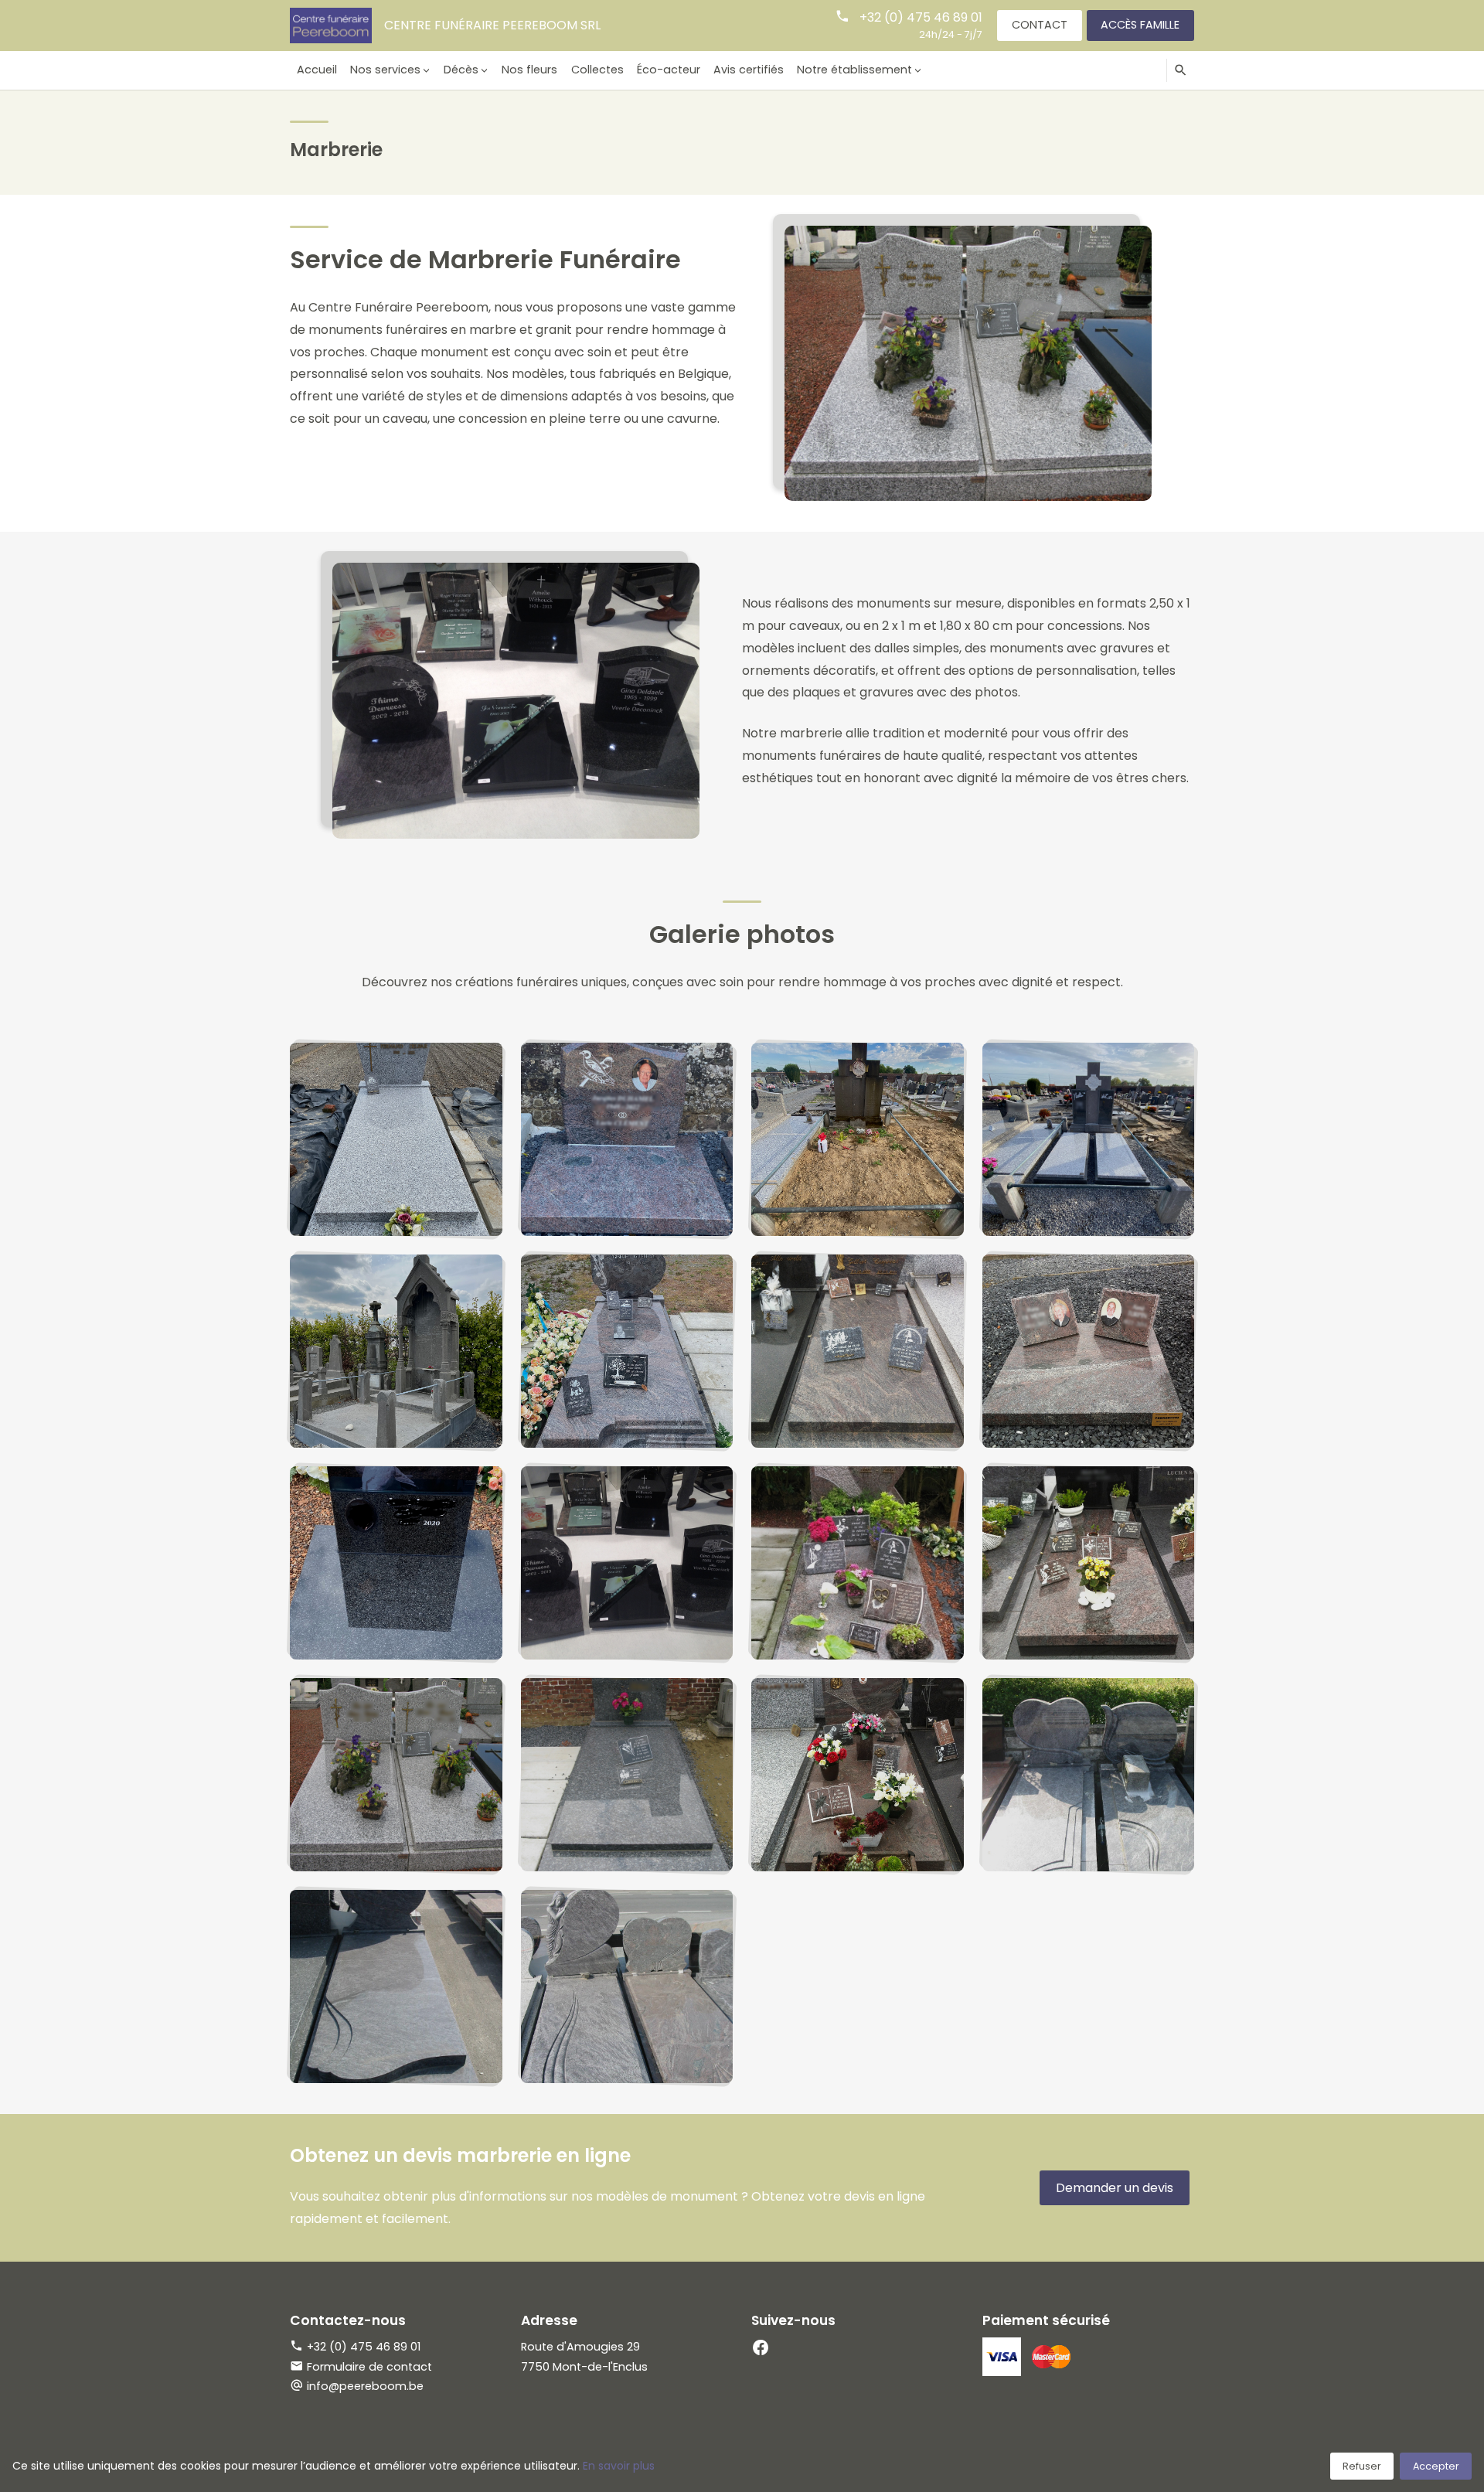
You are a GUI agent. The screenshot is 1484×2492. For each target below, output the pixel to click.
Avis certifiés (749, 70)
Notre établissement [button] (854, 70)
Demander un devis (1115, 2188)
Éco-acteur (669, 70)
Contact (1040, 25)
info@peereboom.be (365, 2386)
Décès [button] (461, 70)
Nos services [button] (385, 70)
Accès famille (1140, 25)
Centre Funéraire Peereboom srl (492, 25)
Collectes (597, 70)
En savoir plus (619, 2466)
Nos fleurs (529, 70)
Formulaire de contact (369, 2367)
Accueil (317, 70)
